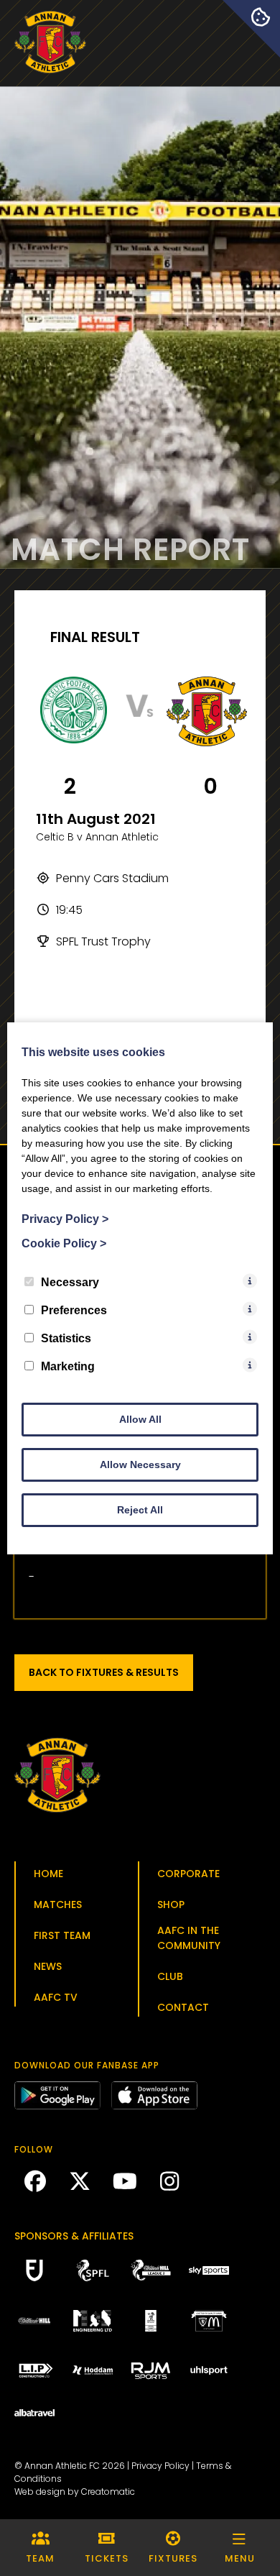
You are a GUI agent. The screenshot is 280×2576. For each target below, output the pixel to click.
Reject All (140, 1510)
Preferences (74, 1310)
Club (170, 1976)
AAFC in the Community (189, 1938)
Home (48, 1874)
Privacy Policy (160, 2466)
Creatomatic (108, 2492)
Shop (171, 1905)
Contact (183, 2007)
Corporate (188, 1874)
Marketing (68, 1366)
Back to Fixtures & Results (104, 1672)
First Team (62, 1935)
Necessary (70, 1282)
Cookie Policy (64, 1243)
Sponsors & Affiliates (74, 2236)
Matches (58, 1905)
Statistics (66, 1338)
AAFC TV (56, 1997)
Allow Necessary (140, 1465)
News (48, 1966)
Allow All (140, 1419)
